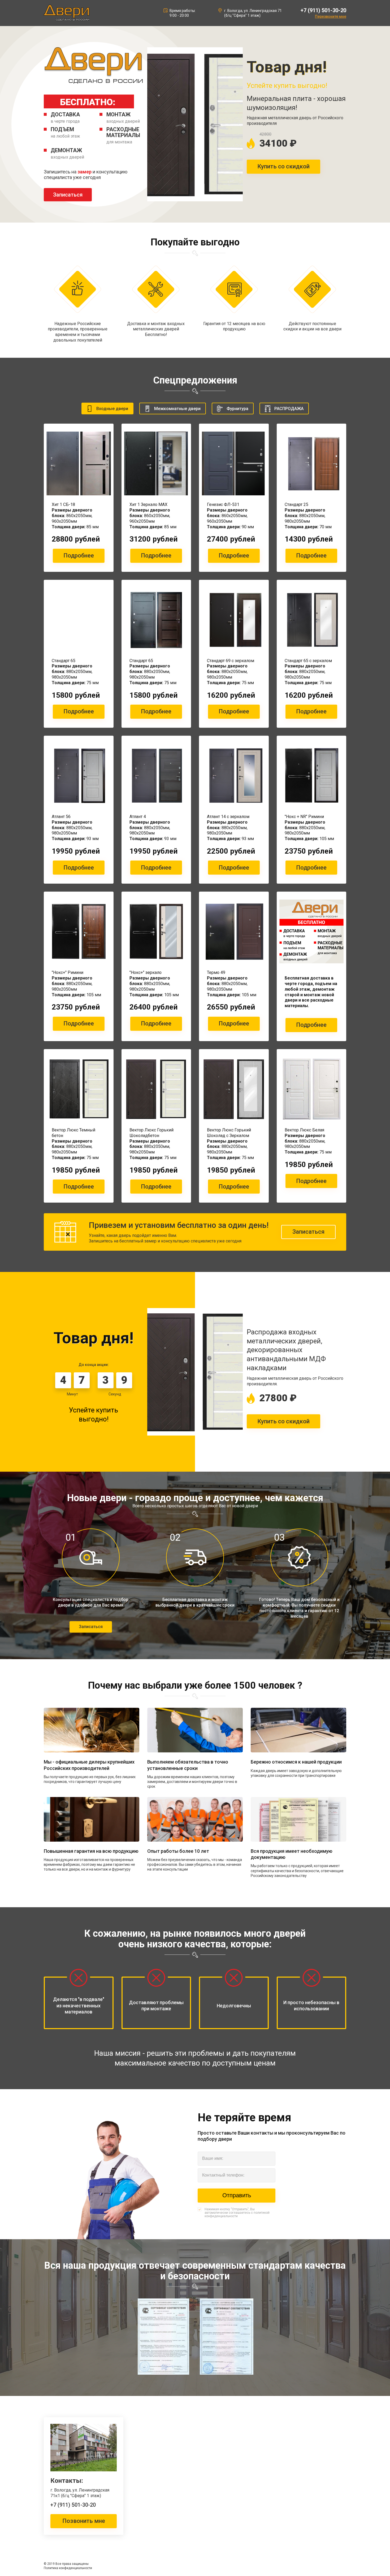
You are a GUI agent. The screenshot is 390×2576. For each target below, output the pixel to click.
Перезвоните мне (331, 16)
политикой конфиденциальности (237, 2214)
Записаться (68, 195)
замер (84, 172)
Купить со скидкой (283, 166)
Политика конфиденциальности (68, 2568)
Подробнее (79, 555)
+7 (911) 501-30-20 (323, 10)
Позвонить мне (84, 2521)
